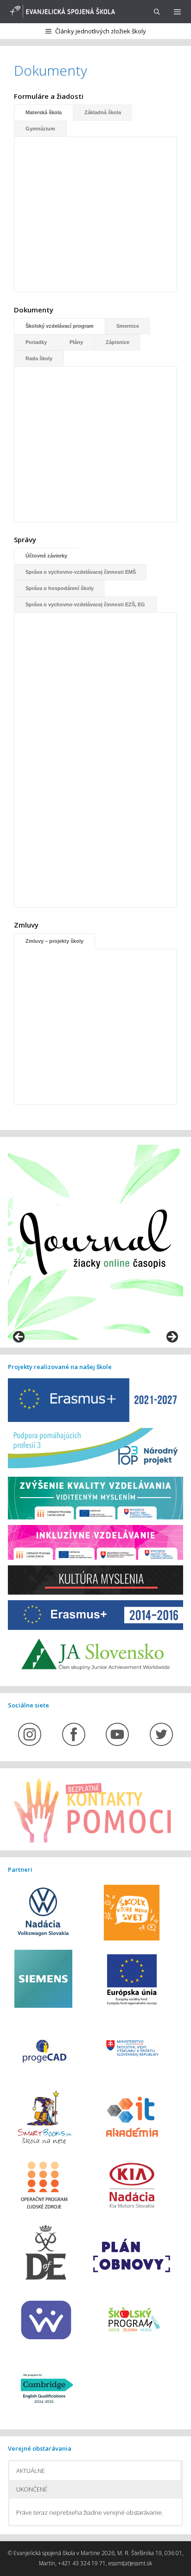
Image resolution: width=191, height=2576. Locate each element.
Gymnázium (40, 129)
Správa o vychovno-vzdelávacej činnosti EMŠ (81, 572)
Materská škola (44, 112)
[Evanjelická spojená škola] (61, 12)
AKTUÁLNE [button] (31, 2471)
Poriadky (36, 342)
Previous (19, 1337)
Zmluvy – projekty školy (54, 941)
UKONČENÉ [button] (32, 2489)
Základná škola (103, 112)
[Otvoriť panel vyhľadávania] (157, 12)
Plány (76, 342)
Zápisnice (118, 342)
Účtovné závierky (46, 556)
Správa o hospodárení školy (60, 588)
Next (172, 1337)
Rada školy (39, 358)
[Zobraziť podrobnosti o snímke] (95, 1242)
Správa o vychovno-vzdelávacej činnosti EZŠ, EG (85, 604)
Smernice (128, 326)
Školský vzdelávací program (60, 326)
